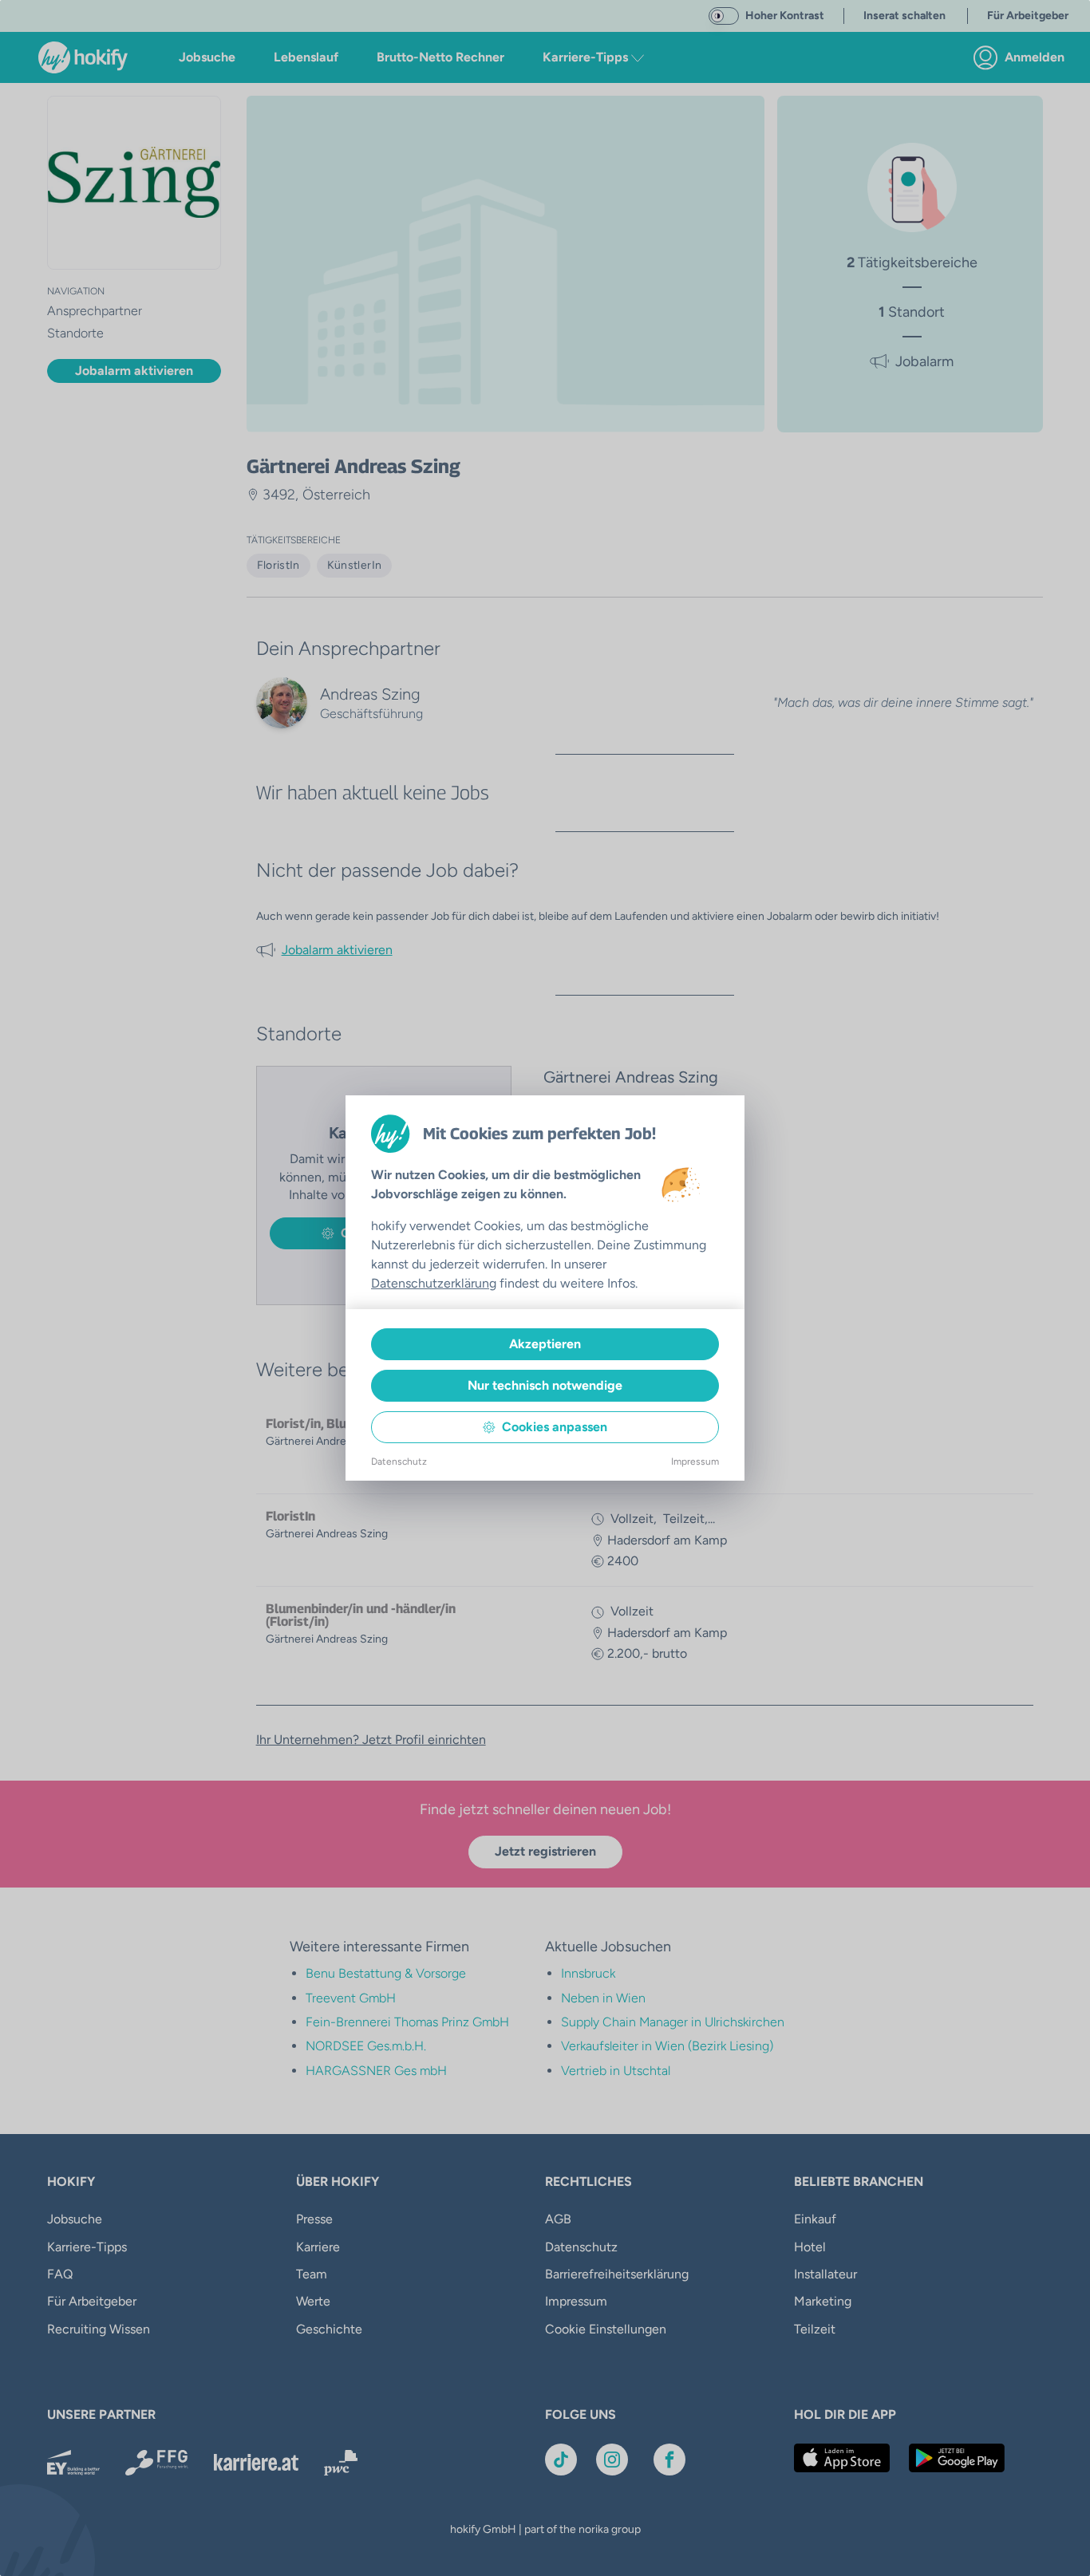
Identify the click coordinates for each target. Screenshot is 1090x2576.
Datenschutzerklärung (434, 1283)
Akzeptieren (545, 1344)
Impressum (695, 1462)
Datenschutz (399, 1462)
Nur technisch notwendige (545, 1385)
